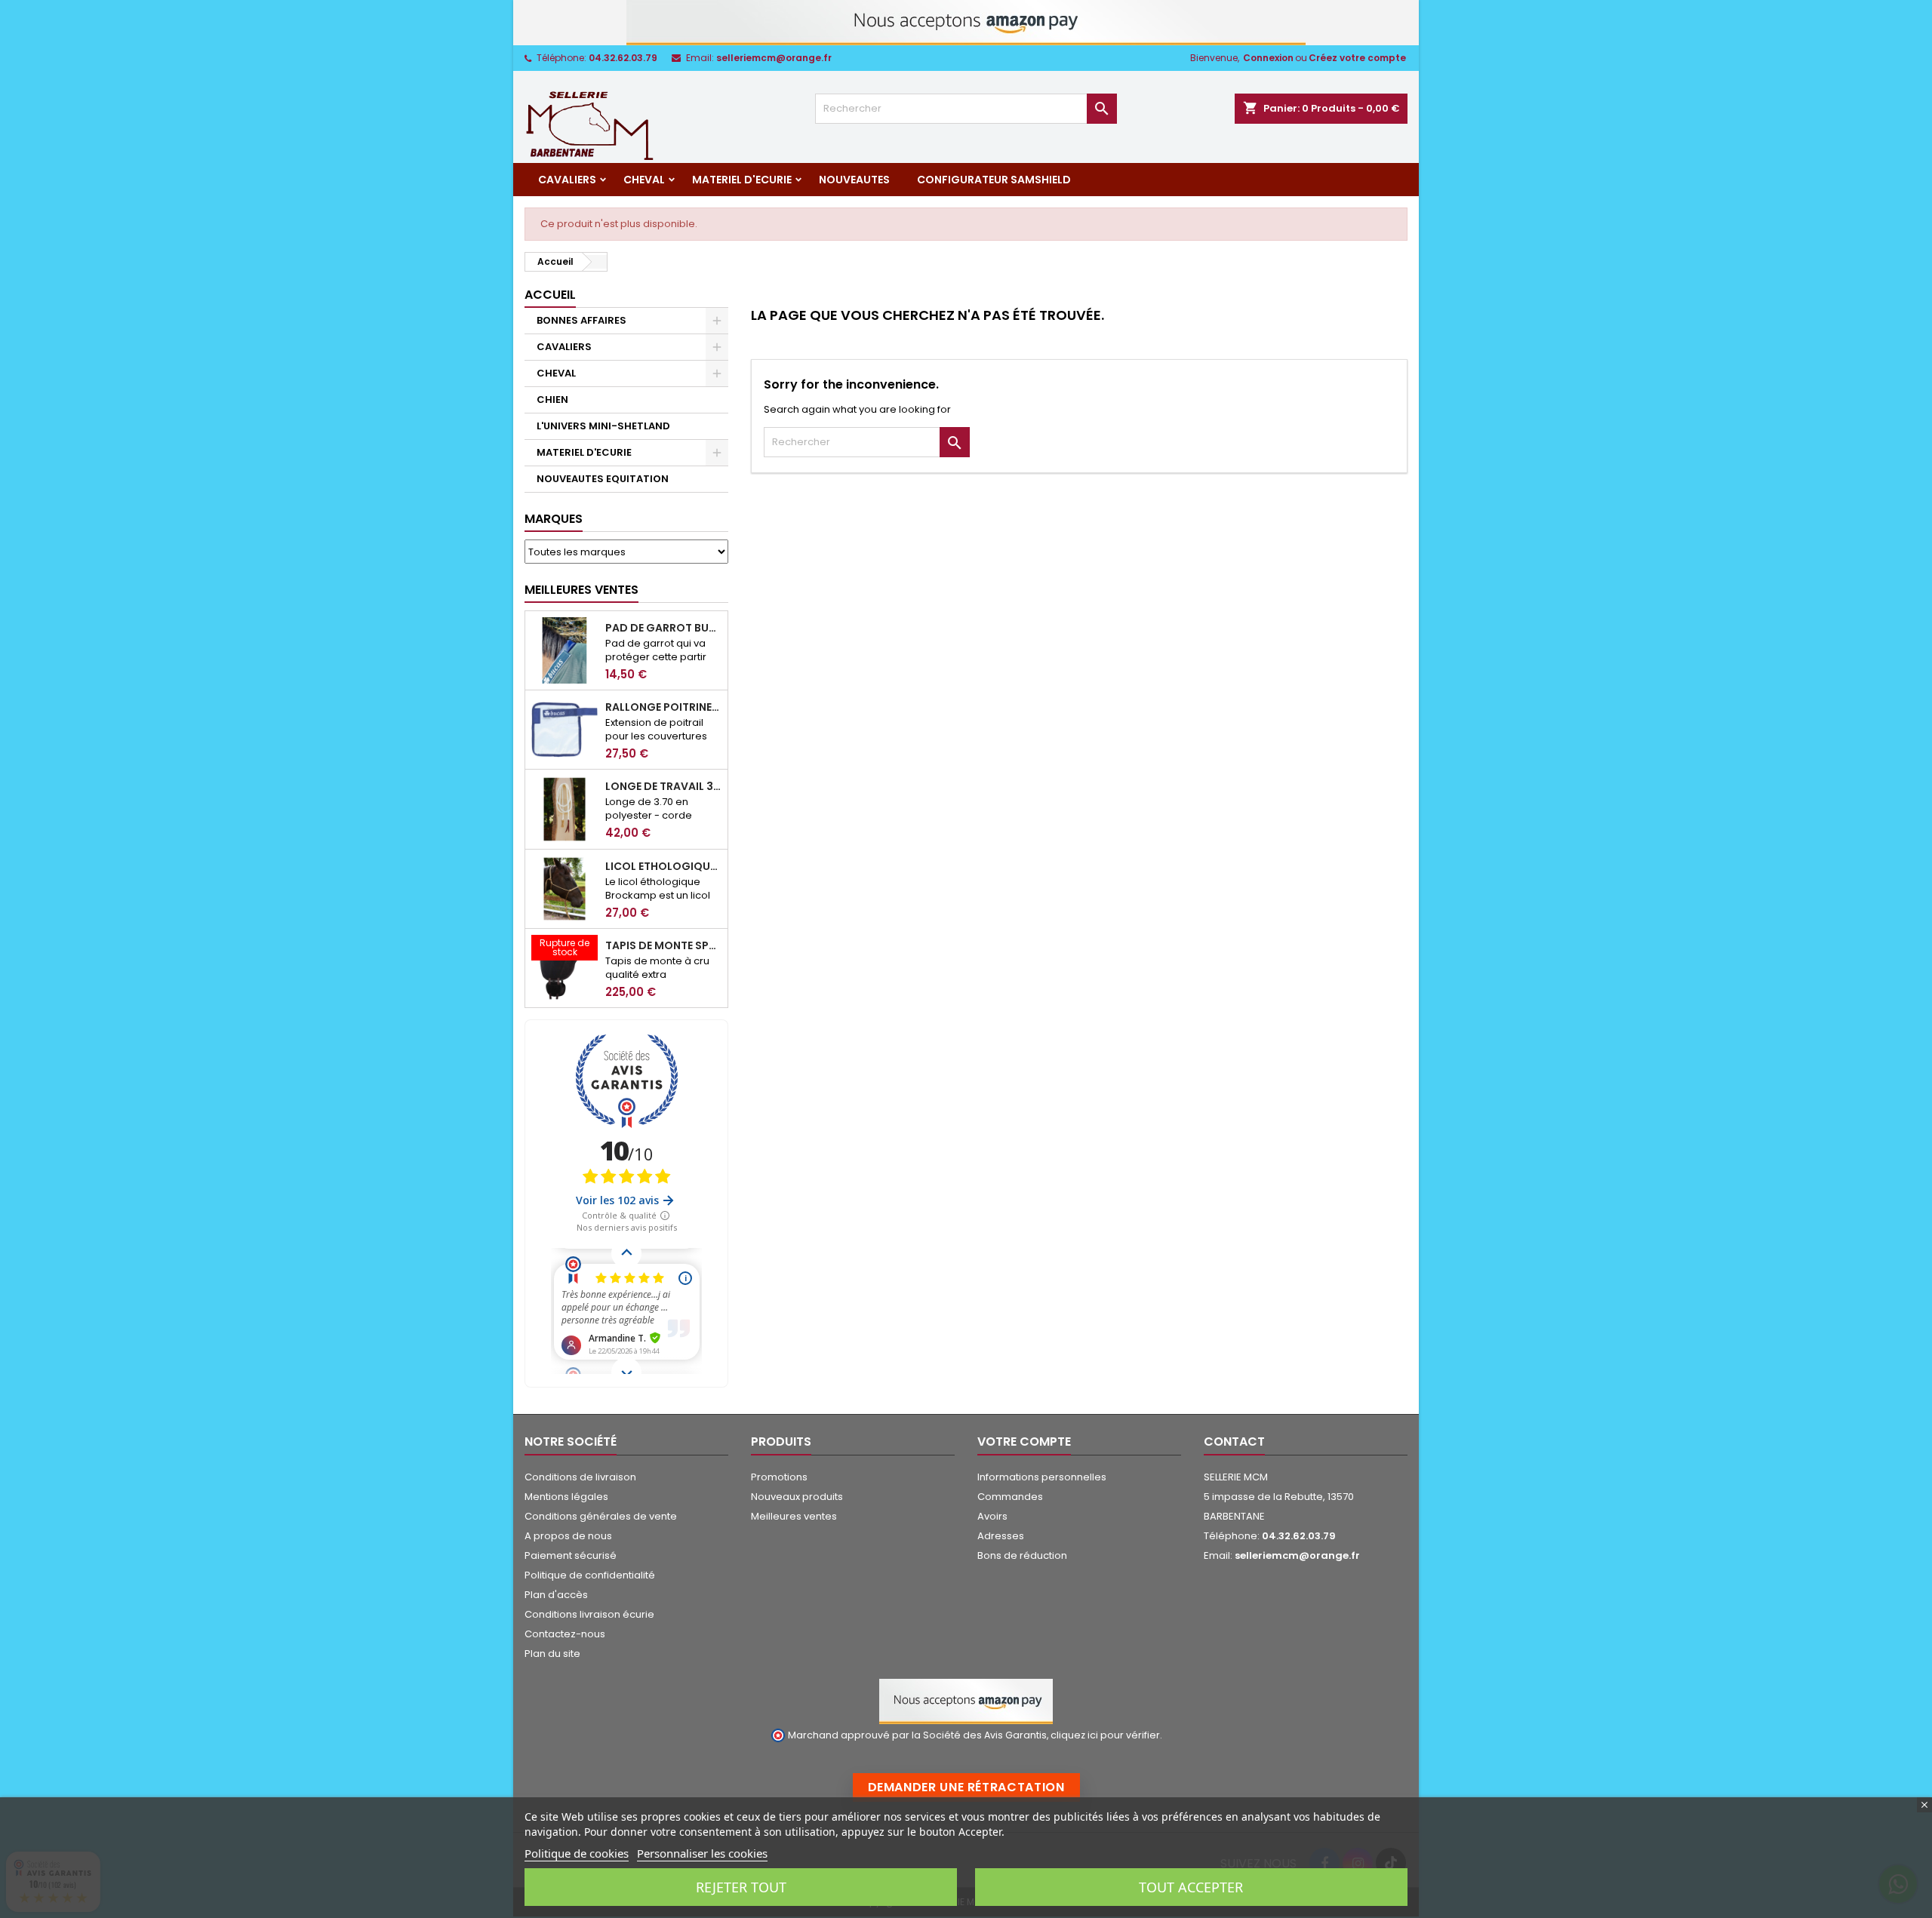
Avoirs (992, 1516)
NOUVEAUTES (854, 180)
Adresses (1001, 1536)
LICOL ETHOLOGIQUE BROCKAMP (663, 866)
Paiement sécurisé (571, 1555)
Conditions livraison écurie (589, 1614)
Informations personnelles (1042, 1477)
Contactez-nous (565, 1634)
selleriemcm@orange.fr (774, 58)
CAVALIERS (567, 180)
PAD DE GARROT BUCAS (663, 628)
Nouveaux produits (797, 1497)
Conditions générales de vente (601, 1516)
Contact (1234, 1442)
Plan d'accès (556, 1595)
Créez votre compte (1357, 58)
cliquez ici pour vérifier (1105, 1735)
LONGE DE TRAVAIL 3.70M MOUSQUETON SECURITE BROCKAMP (663, 786)
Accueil (550, 295)
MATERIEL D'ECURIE (742, 180)
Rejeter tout (741, 1887)
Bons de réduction (1022, 1555)
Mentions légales (566, 1497)
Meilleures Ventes (581, 590)
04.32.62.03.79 (623, 58)
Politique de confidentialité (590, 1575)
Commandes (1010, 1497)
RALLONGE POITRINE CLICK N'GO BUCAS (663, 707)
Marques (554, 519)
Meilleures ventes (794, 1516)
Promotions (779, 1477)
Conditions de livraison (580, 1477)
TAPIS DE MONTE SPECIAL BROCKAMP (663, 945)
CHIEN (552, 400)
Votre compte (1024, 1442)
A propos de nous (568, 1536)
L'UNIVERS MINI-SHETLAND (603, 426)
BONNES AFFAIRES (581, 320)
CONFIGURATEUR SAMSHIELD (994, 180)
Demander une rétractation (966, 1787)
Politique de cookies (577, 1853)
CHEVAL (644, 180)
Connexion (1268, 58)
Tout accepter (1191, 1887)
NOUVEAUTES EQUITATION (603, 479)
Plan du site (552, 1654)
